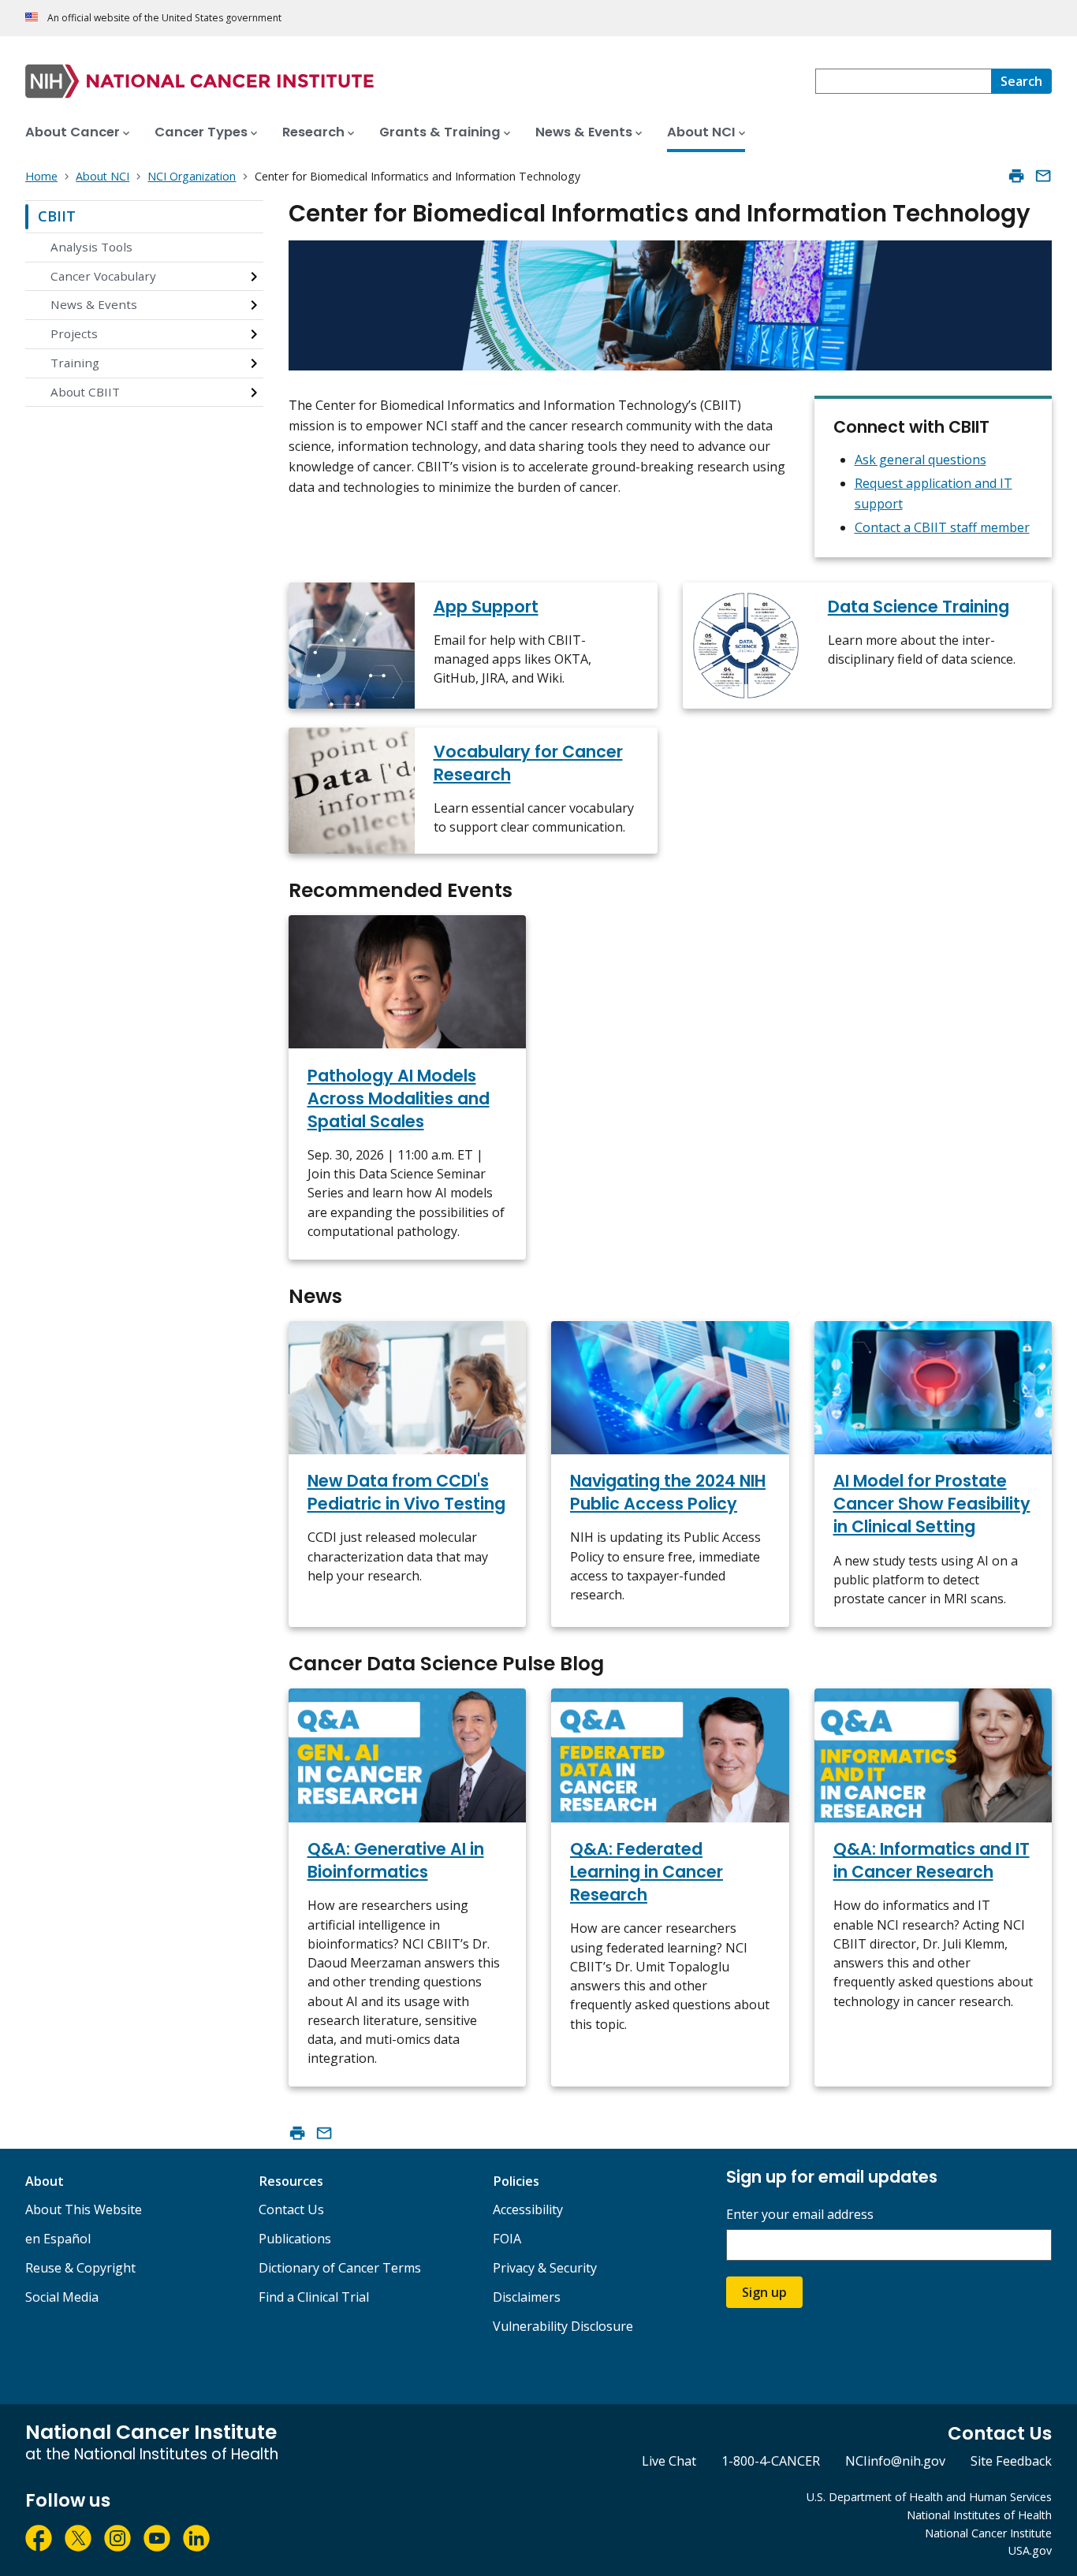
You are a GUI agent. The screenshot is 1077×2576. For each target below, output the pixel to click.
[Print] (1016, 176)
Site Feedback (1011, 2461)
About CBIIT (85, 392)
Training (75, 363)
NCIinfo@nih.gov (895, 2461)
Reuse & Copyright (80, 2268)
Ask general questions (920, 460)
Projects (74, 333)
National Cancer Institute (988, 2533)
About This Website (84, 2209)
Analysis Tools (91, 247)
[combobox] (903, 81)
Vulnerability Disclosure (563, 2326)
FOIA (507, 2239)
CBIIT (57, 216)
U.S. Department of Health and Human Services (929, 2497)
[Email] (1043, 176)
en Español (58, 2239)
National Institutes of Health (979, 2515)
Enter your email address (800, 2215)
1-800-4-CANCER (771, 2461)
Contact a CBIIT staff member (942, 527)
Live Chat (669, 2461)
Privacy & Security (545, 2268)
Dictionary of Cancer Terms (340, 2268)
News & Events (94, 304)
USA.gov (1030, 2550)
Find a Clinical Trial (314, 2297)
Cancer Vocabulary (103, 276)
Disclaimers (527, 2297)
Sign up (764, 2292)
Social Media (62, 2297)
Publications (295, 2239)
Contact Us (291, 2209)
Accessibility (528, 2209)
